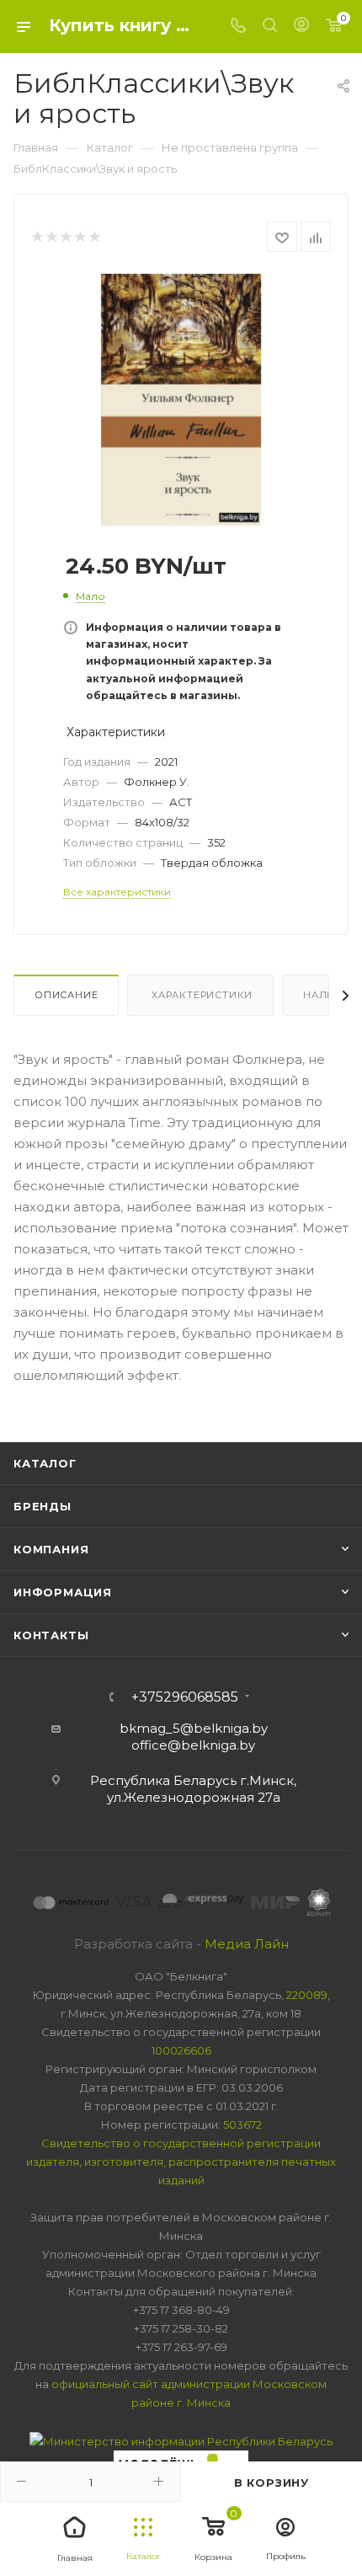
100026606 (181, 2050)
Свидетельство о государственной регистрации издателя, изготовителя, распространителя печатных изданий (181, 2162)
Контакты (51, 1635)
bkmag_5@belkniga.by (194, 1728)
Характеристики (200, 995)
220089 (307, 1995)
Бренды (43, 1506)
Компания (51, 1549)
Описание (66, 995)
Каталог (45, 1463)
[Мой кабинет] (301, 27)
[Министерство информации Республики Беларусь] (181, 2440)
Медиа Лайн (247, 1944)
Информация (63, 1592)
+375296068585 (185, 1697)
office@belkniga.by (193, 1745)
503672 (242, 2124)
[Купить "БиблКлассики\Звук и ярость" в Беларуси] (181, 399)
